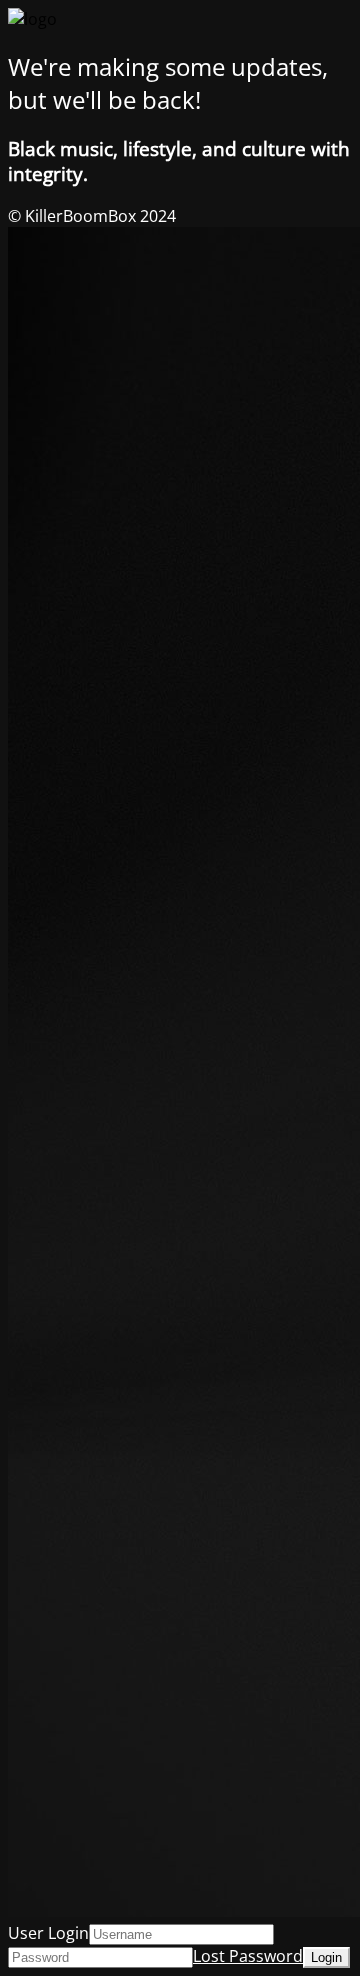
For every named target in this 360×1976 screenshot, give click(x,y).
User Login (48, 1933)
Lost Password (248, 1956)
